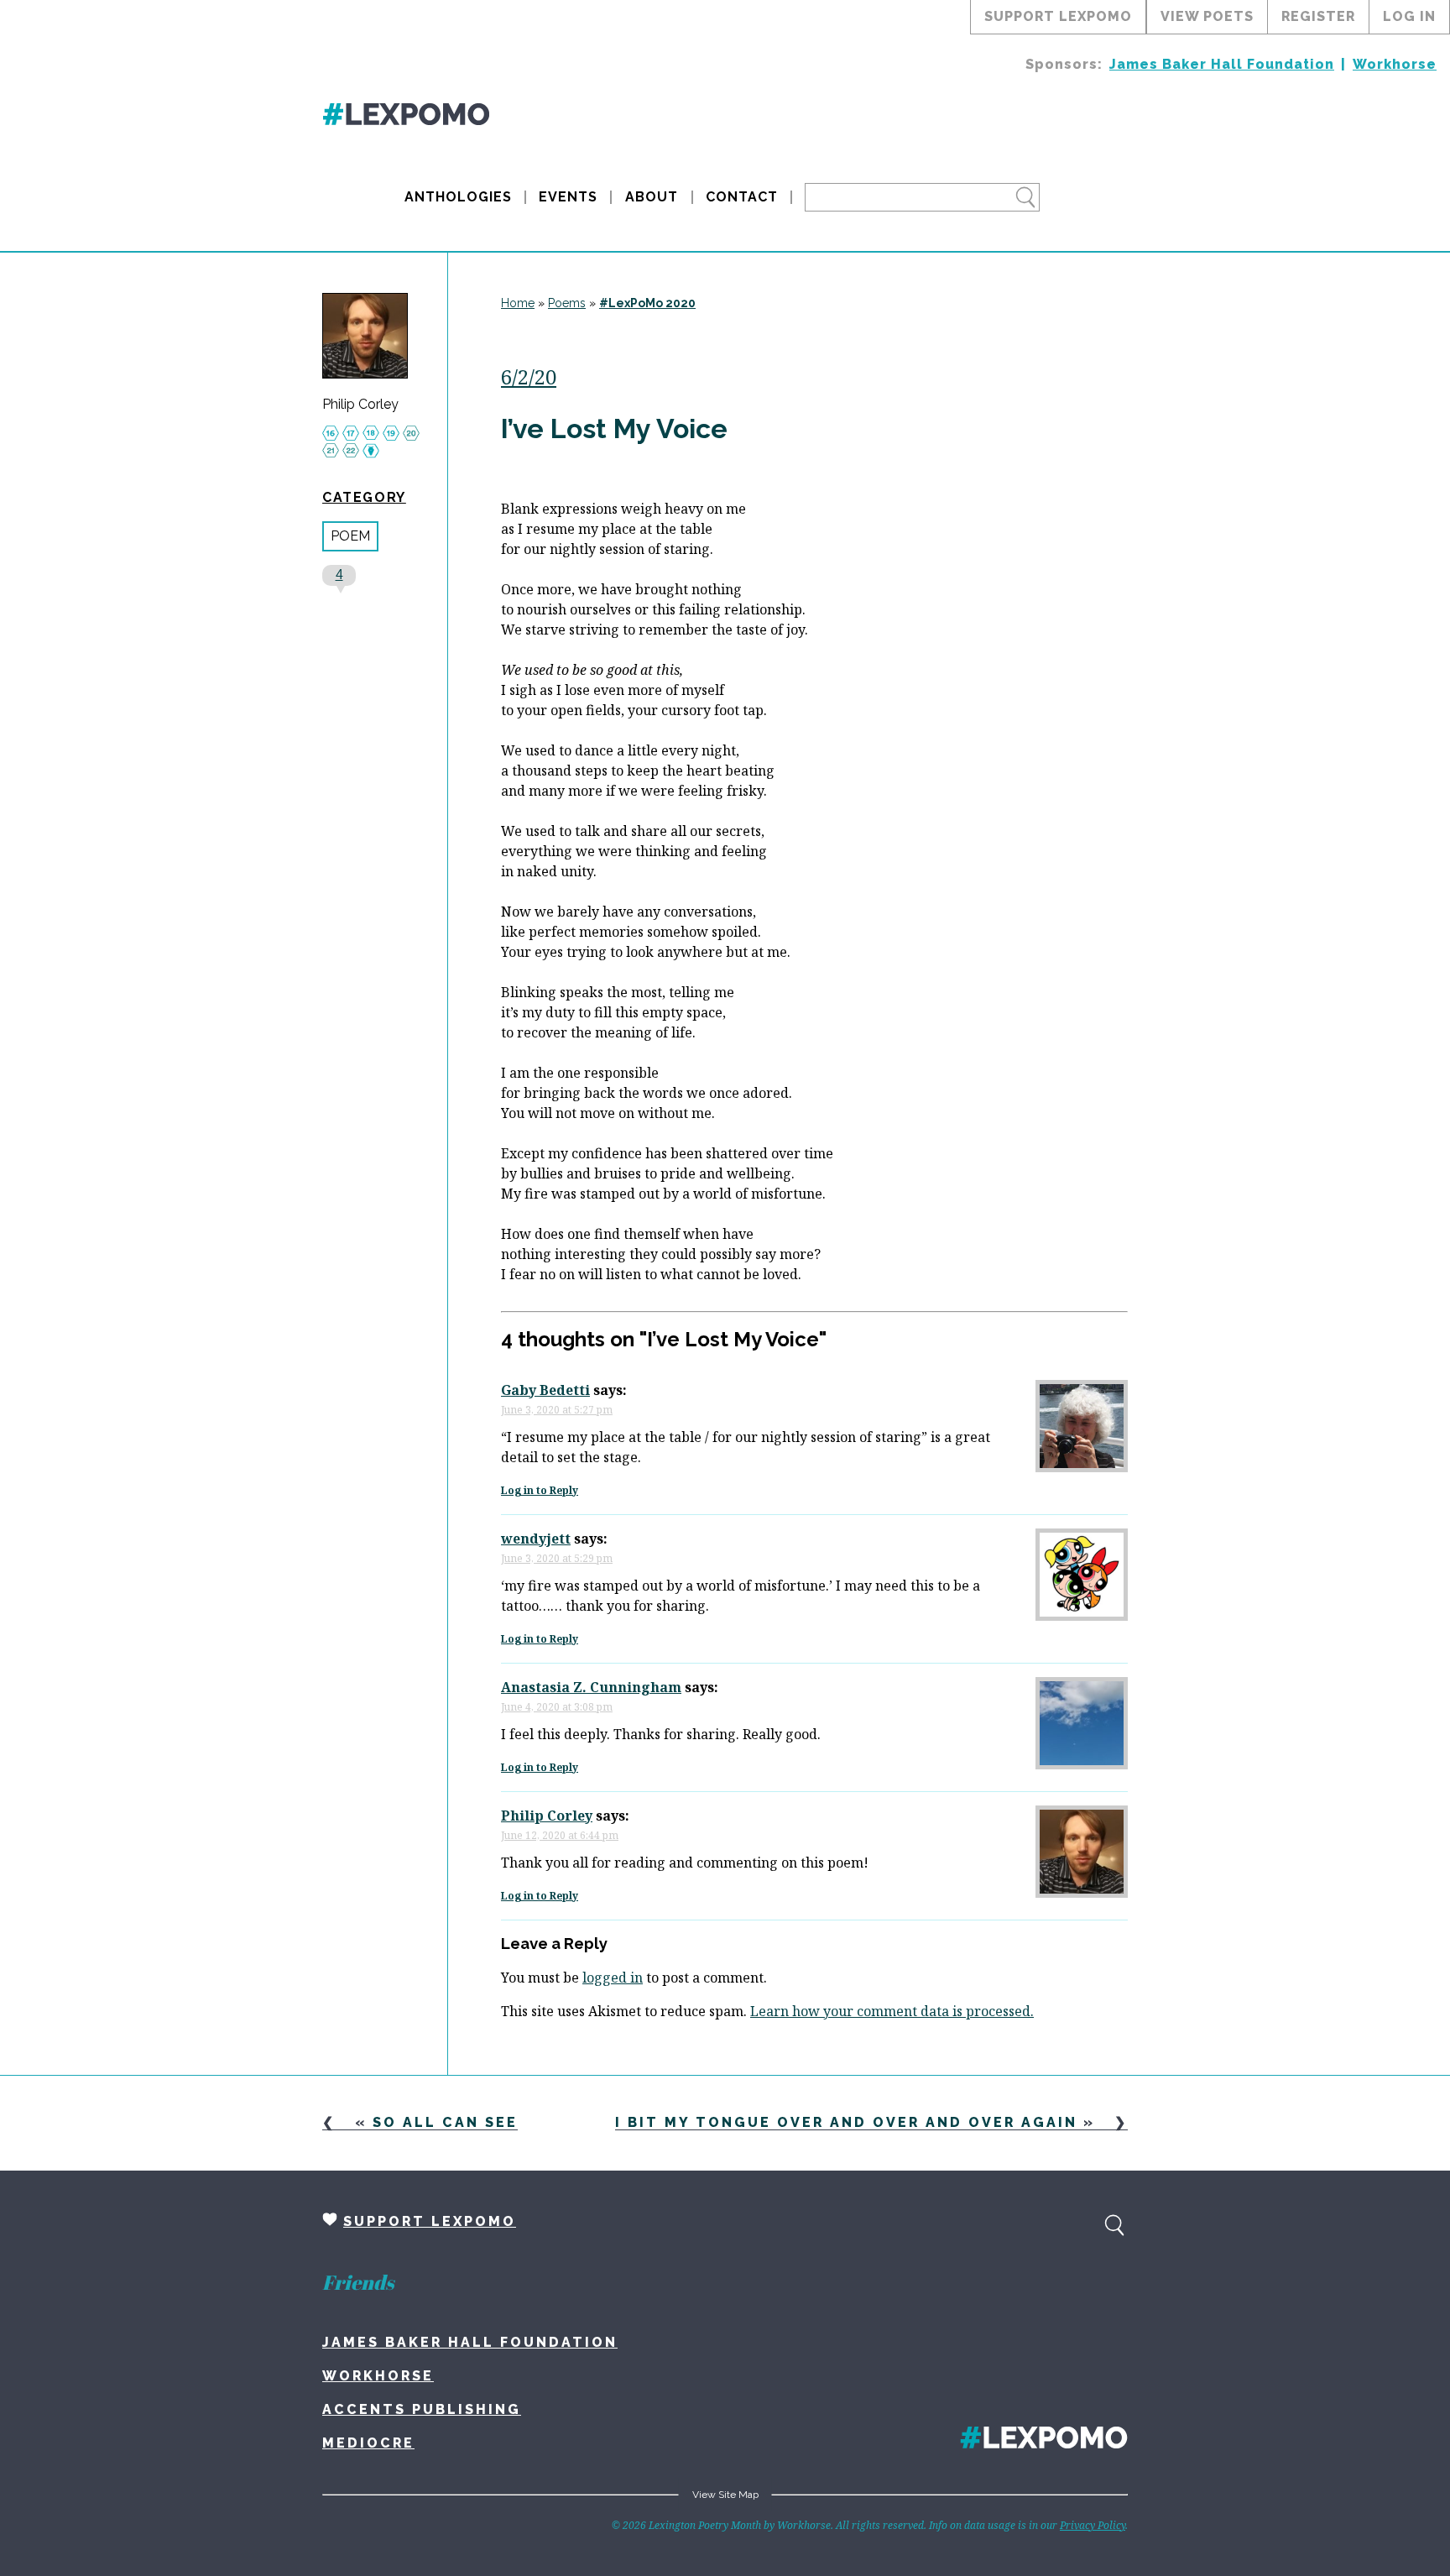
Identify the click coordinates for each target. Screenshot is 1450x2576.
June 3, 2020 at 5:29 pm (557, 1558)
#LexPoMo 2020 (647, 303)
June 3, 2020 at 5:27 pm (557, 1410)
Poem (350, 536)
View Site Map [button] (725, 2495)
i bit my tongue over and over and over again (846, 2122)
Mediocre (368, 2443)
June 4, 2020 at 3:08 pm (557, 1707)
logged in (613, 1978)
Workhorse (1395, 64)
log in (1409, 16)
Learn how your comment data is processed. (892, 2011)
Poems (567, 303)
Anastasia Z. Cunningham (591, 1687)
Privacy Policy (1093, 2525)
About (652, 197)
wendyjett (536, 1539)
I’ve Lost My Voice (614, 428)
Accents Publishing (422, 2409)
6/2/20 (529, 376)
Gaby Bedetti (545, 1390)
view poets (1207, 16)
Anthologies (458, 197)
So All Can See (445, 2122)
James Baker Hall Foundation (1222, 64)
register (1318, 16)
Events (568, 197)
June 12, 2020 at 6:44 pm (560, 1835)
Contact (742, 197)
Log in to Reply (540, 1490)
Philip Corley (360, 405)
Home (518, 303)
